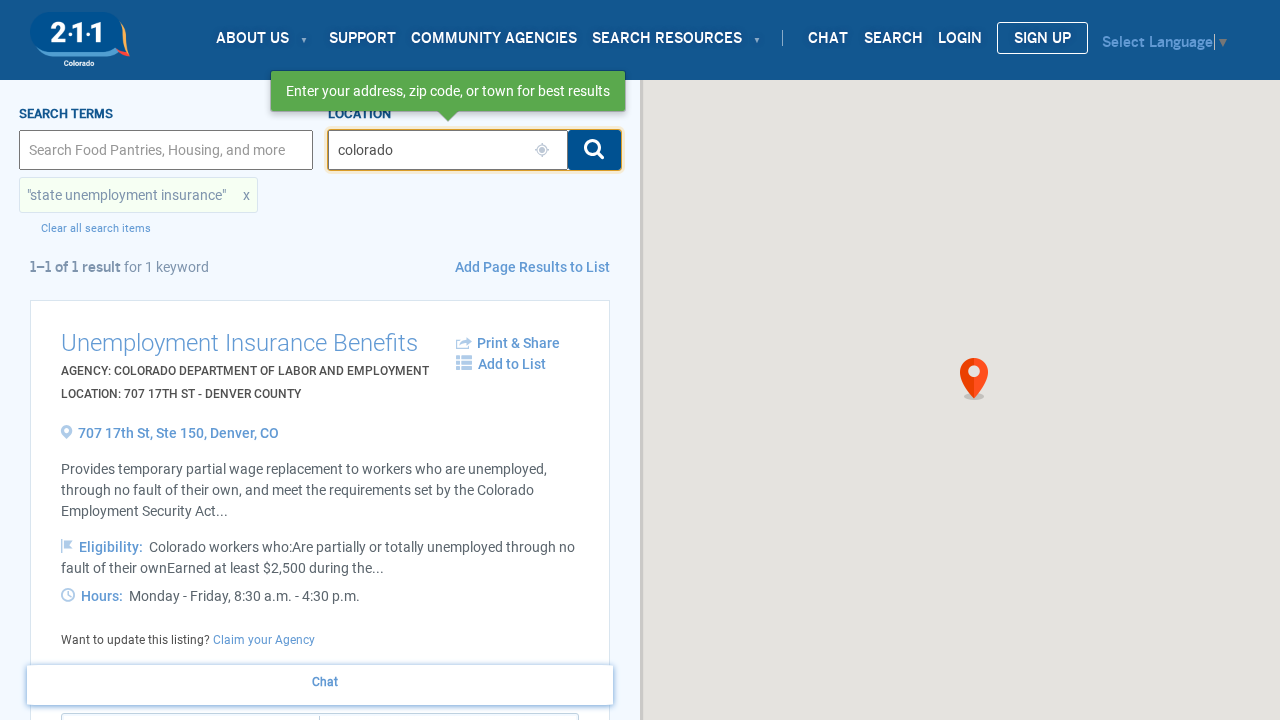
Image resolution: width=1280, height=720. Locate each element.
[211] (80, 34)
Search (893, 38)
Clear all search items (96, 228)
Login (960, 38)
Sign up (1042, 38)
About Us (252, 38)
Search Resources (667, 38)
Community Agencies (494, 38)
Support (362, 38)
